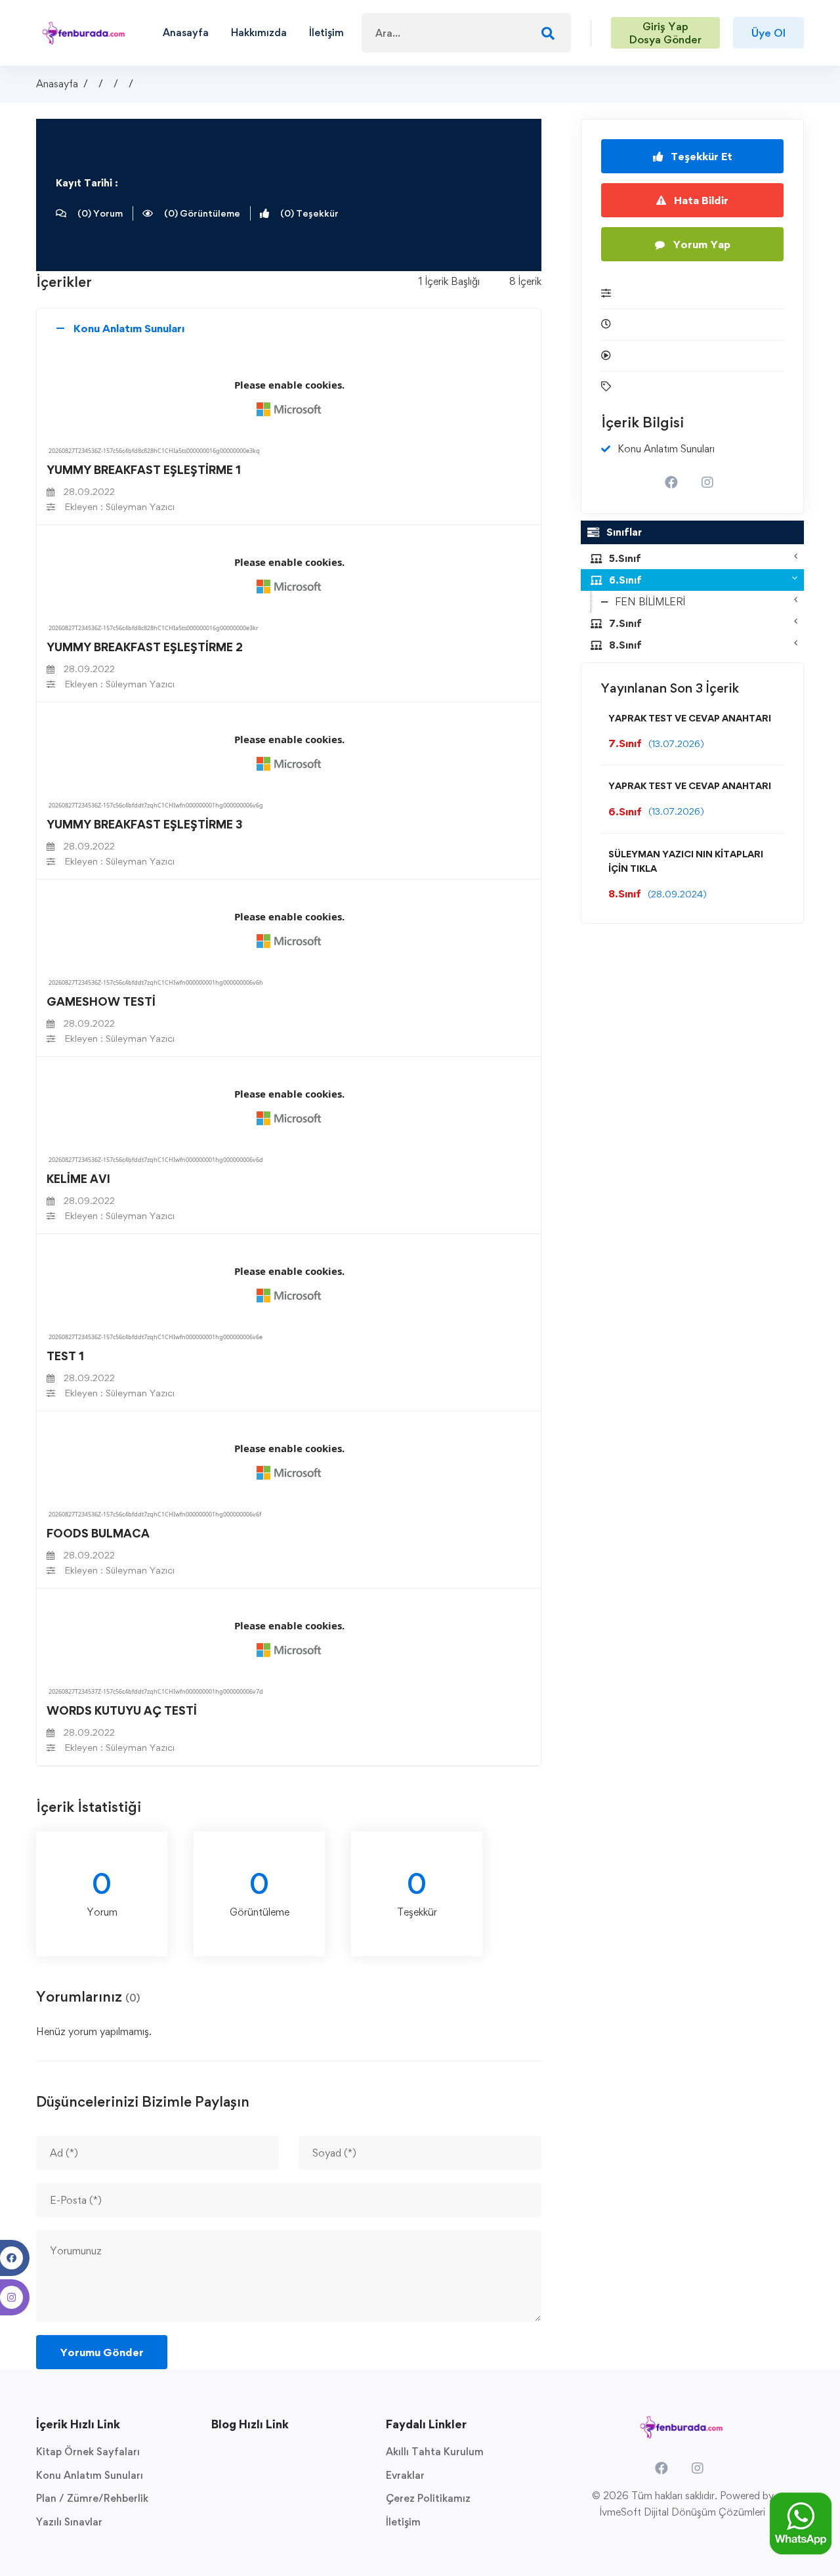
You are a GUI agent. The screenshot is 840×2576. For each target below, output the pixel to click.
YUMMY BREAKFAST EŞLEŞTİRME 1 (144, 470)
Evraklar (405, 2475)
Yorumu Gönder (102, 2352)
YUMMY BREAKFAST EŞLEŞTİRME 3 (144, 824)
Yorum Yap (700, 244)
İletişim (403, 2522)
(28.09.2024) (677, 894)
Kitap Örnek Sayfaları (88, 2452)
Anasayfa (57, 84)
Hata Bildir (700, 200)
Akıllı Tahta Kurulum (435, 2452)
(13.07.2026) (676, 743)
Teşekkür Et (700, 156)
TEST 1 (65, 1356)
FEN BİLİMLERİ (650, 602)
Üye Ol (768, 33)
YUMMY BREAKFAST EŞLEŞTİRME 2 (145, 647)
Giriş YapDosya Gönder (665, 33)
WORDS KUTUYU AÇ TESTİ (122, 1710)
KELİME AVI (78, 1179)
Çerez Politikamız (428, 2498)
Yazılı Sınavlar (69, 2522)
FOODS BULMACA (98, 1533)
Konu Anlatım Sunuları (90, 2475)
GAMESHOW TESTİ (101, 1001)
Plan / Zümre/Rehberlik (92, 2498)
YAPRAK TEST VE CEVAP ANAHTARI (690, 718)
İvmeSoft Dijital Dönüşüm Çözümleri (682, 2512)
